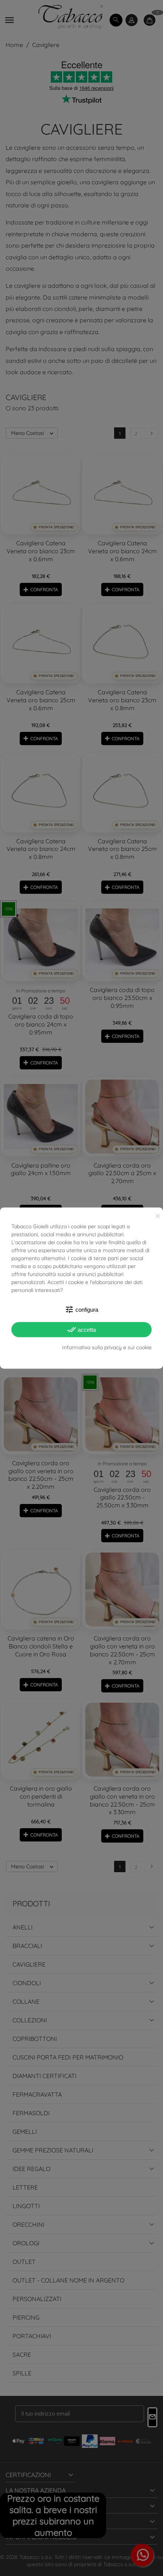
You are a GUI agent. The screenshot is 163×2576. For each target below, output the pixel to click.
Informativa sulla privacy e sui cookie (107, 1347)
